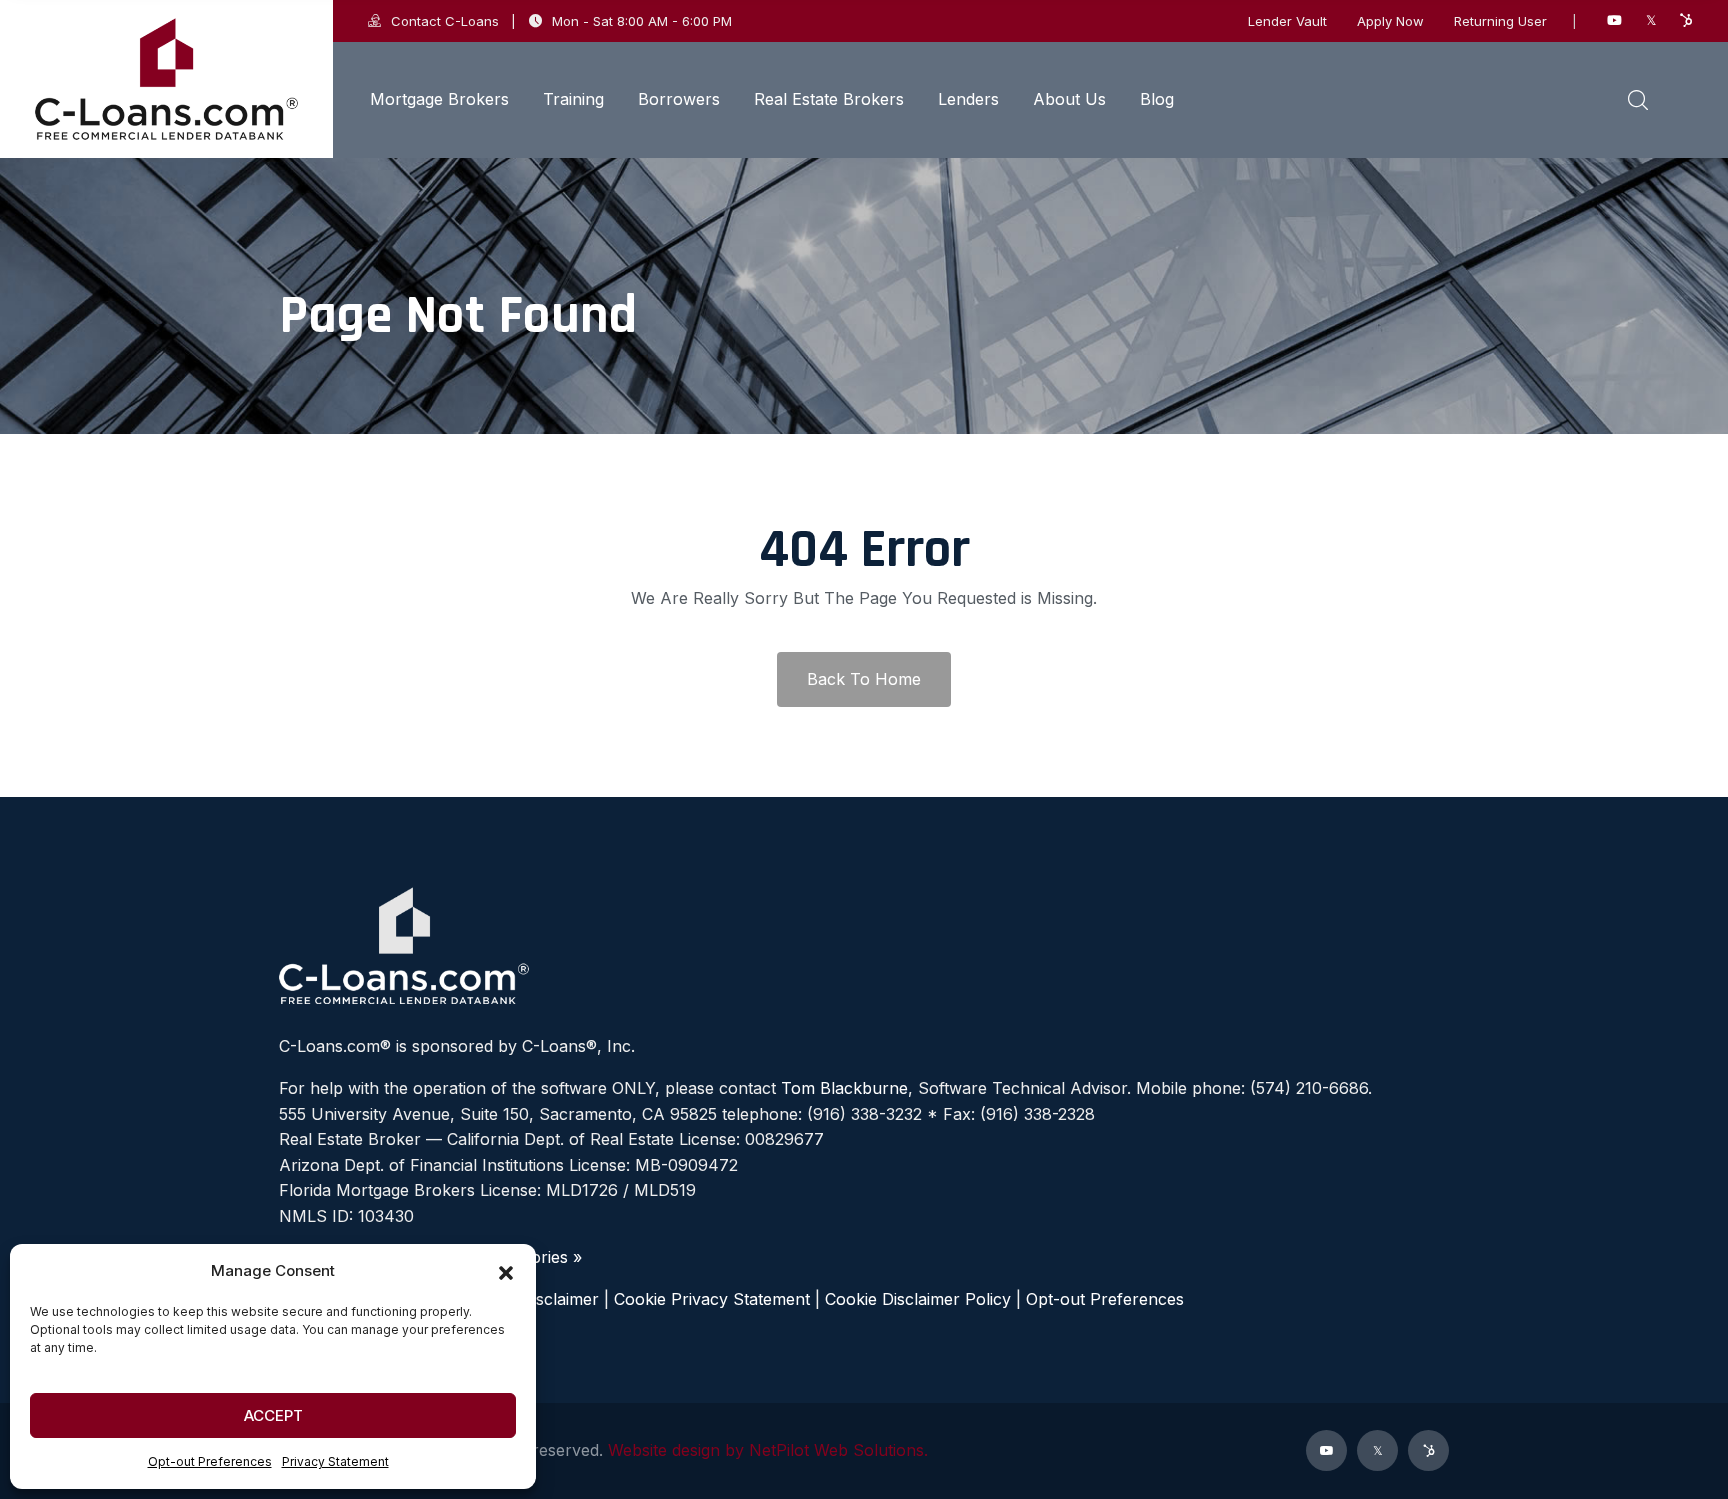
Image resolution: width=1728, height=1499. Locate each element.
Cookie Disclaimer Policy (918, 1299)
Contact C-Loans (445, 21)
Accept (273, 1415)
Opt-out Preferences (210, 1461)
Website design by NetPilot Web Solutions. (768, 1450)
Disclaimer (560, 1299)
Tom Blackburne (844, 1088)
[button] (506, 1271)
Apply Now (1390, 21)
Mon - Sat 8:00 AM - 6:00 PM (642, 21)
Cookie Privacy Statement (712, 1299)
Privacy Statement (335, 1461)
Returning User (1500, 21)
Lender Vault (1287, 21)
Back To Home (864, 679)
